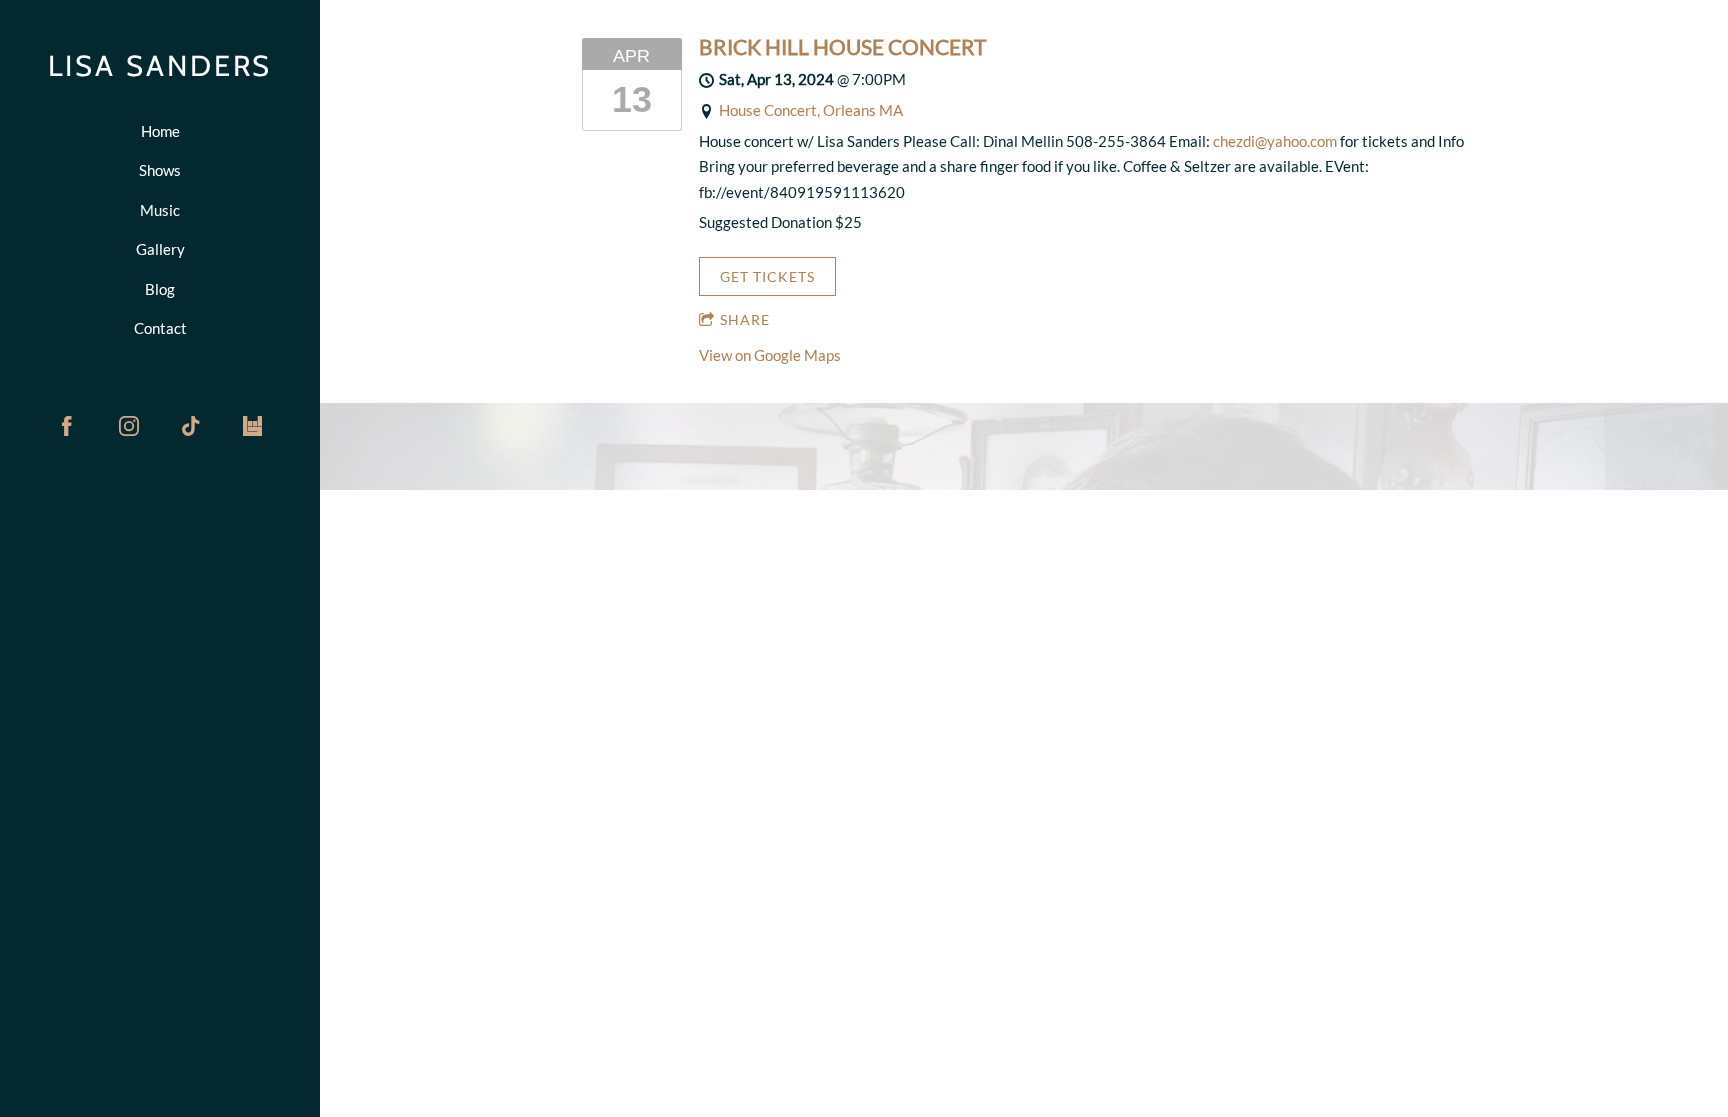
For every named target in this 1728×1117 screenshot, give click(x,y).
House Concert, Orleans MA (811, 110)
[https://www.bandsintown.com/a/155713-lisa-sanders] (253, 426)
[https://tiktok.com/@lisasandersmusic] (191, 426)
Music (160, 210)
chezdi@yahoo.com (1275, 141)
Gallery (160, 249)
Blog (160, 289)
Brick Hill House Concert (842, 47)
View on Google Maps (770, 355)
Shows (160, 170)
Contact (160, 328)
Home (160, 131)
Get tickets (767, 276)
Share (745, 319)
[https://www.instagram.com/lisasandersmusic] (129, 426)
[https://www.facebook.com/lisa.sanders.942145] (67, 426)
